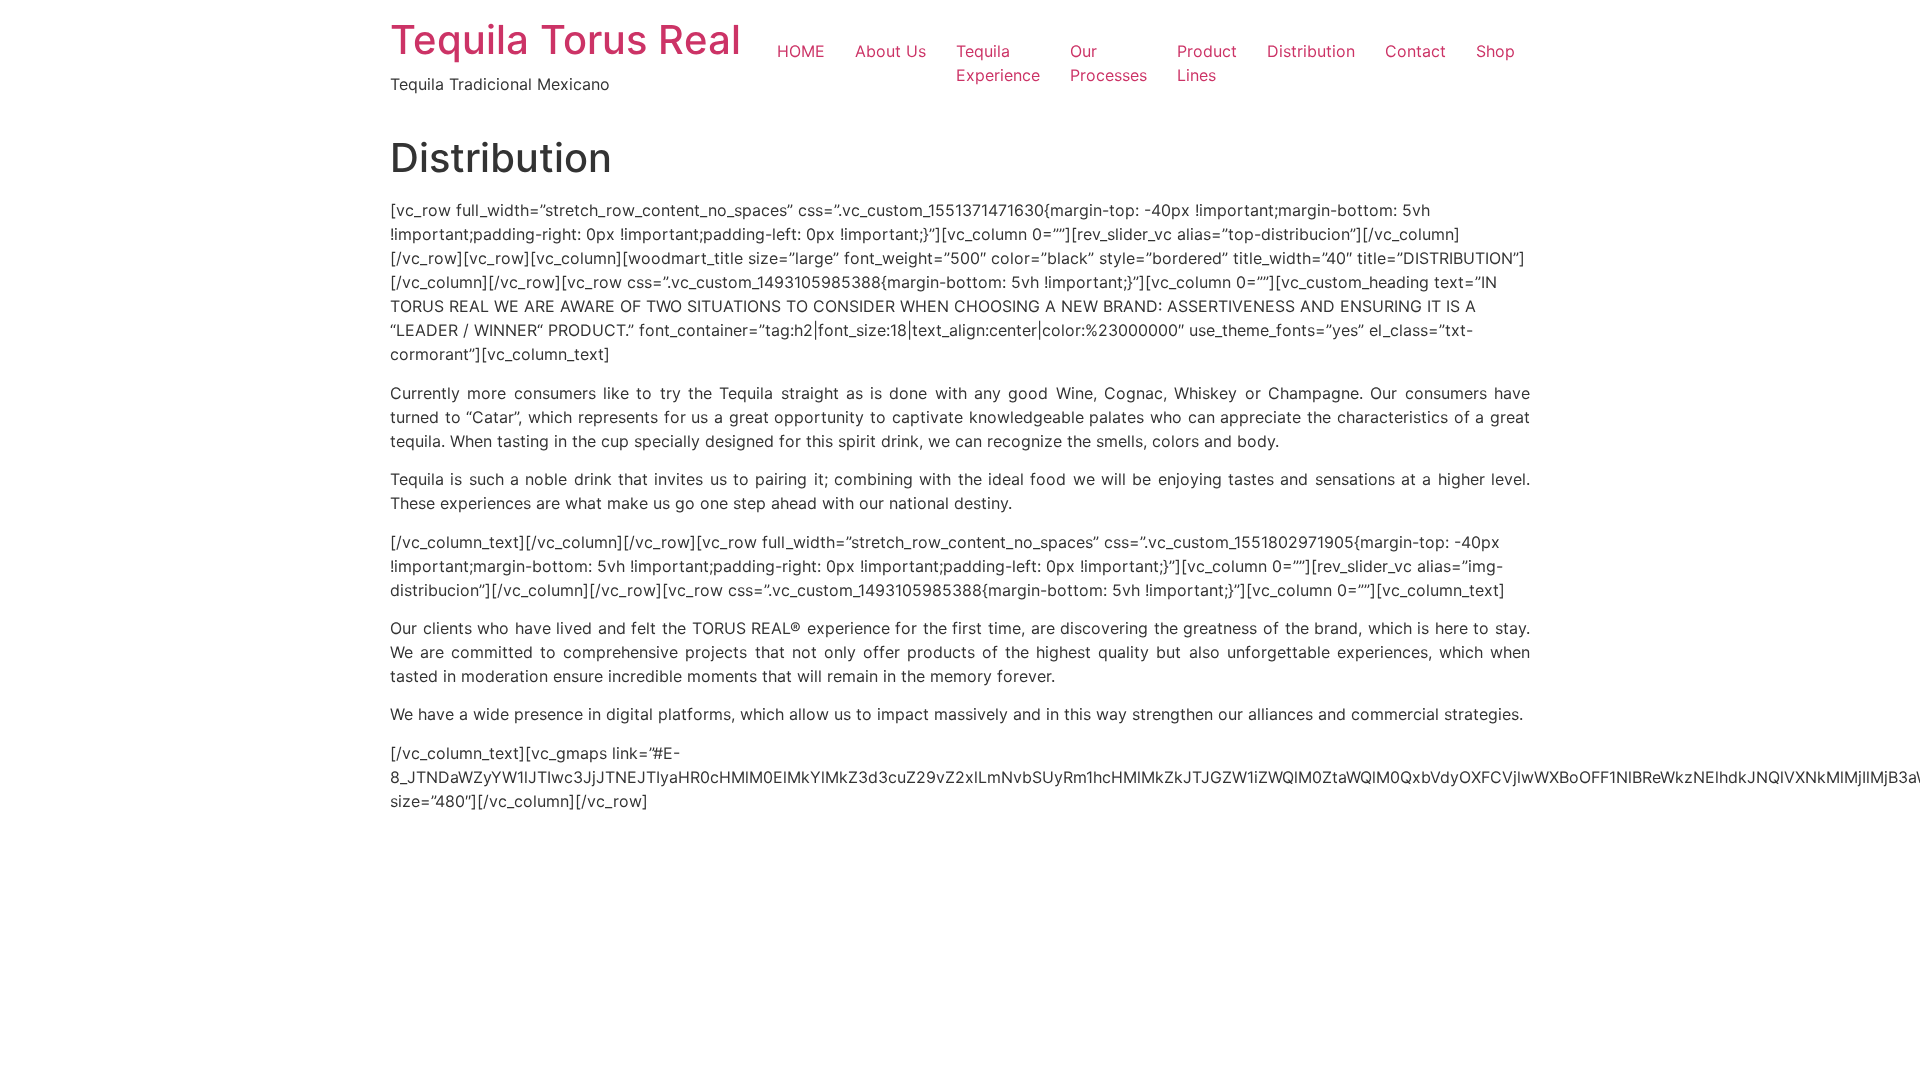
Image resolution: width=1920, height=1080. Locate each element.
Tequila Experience (998, 63)
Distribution (1311, 51)
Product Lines (1207, 63)
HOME (801, 51)
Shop (1495, 51)
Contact (1415, 51)
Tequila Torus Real (565, 39)
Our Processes (1108, 63)
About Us (890, 51)
